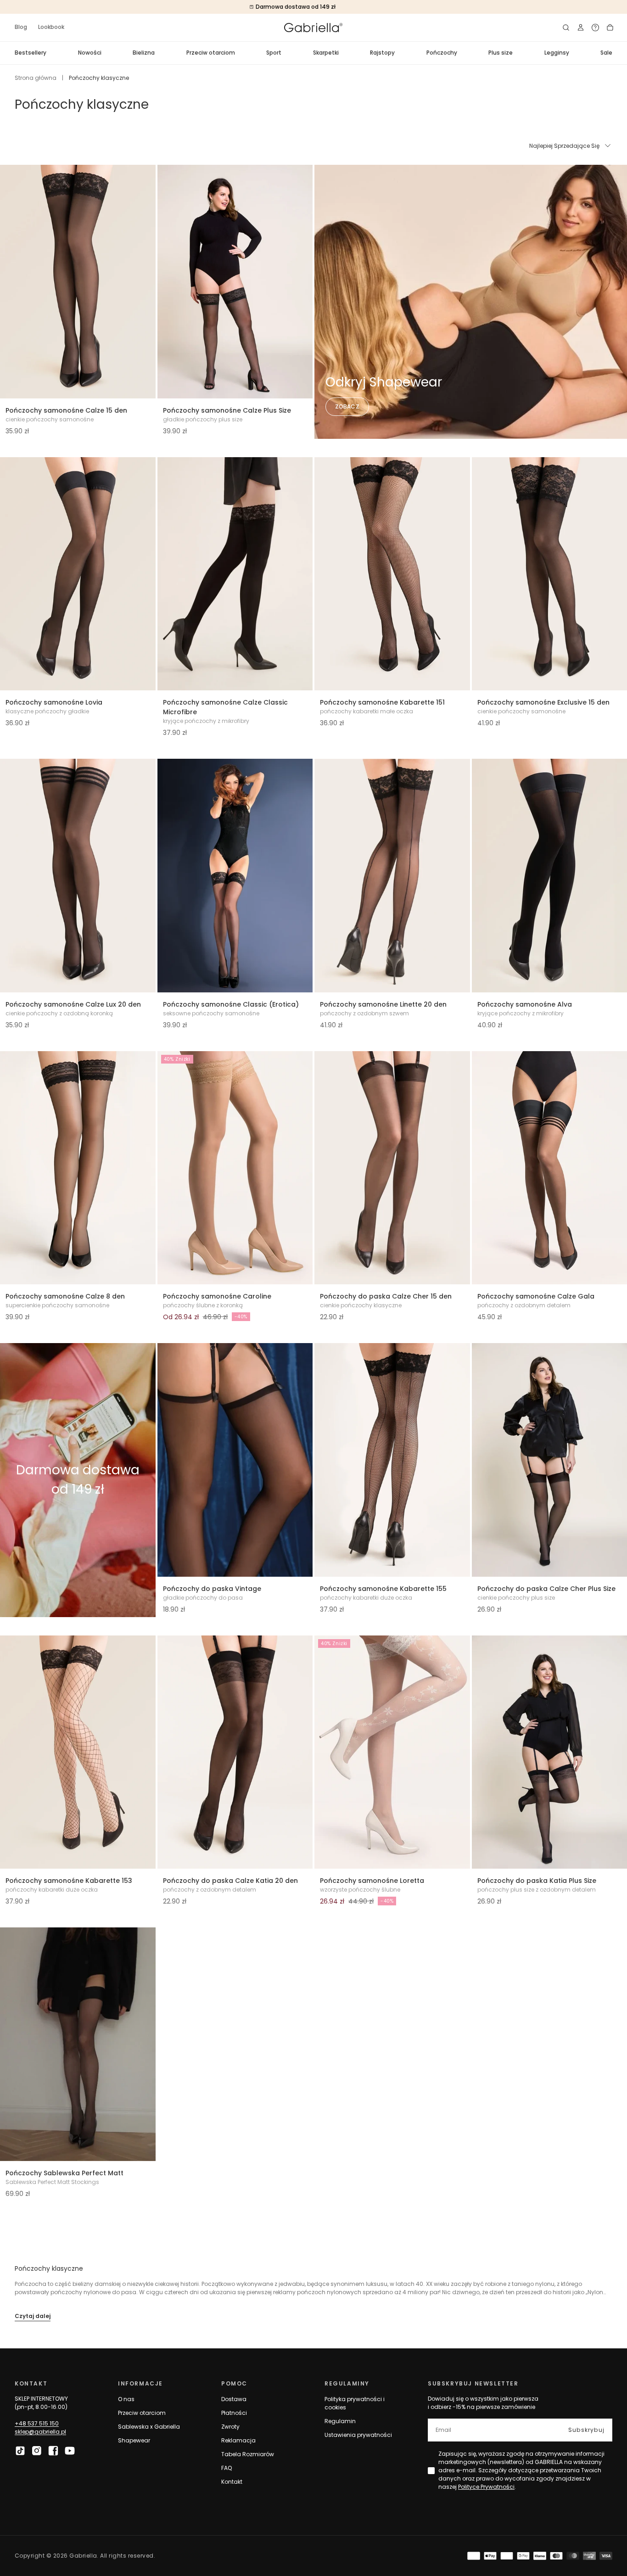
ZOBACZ (347, 406)
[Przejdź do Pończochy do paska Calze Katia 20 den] (235, 1752)
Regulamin (340, 2421)
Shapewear (134, 2440)
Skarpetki (326, 53)
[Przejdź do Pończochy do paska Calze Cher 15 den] (392, 1168)
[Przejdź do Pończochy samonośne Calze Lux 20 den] (78, 876)
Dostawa (234, 2399)
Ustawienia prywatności (358, 2435)
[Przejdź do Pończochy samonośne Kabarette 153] (78, 1752)
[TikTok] (20, 2451)
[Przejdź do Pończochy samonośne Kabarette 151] (392, 574)
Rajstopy (382, 53)
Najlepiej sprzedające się (564, 146)
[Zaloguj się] (581, 28)
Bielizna (144, 53)
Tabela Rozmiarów (248, 2454)
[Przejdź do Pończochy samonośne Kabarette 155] (392, 1460)
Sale (606, 53)
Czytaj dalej (33, 2316)
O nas (126, 2399)
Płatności (234, 2413)
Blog (21, 27)
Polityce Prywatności (486, 2487)
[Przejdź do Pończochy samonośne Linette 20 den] (392, 876)
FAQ (227, 2468)
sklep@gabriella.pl (40, 2432)
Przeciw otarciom (211, 53)
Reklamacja (238, 2440)
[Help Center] (595, 28)
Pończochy (442, 53)
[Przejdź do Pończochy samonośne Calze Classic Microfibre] (235, 574)
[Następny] (143, 281)
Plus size (501, 53)
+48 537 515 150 (37, 2423)
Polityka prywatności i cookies (355, 2403)
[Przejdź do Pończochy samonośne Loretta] (392, 1752)
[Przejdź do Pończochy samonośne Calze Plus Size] (235, 282)
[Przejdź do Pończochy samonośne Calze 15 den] (78, 282)
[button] (566, 28)
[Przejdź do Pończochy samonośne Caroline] (235, 1168)
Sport (274, 53)
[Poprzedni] (13, 281)
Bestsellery (31, 53)
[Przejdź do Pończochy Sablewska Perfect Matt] (78, 2044)
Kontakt (232, 2482)
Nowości (90, 53)
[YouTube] (70, 2451)
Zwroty (230, 2427)
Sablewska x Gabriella (149, 2427)
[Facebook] (53, 2451)
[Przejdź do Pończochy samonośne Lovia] (78, 574)
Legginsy (557, 53)
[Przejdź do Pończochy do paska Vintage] (235, 1460)
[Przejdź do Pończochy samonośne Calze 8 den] (78, 1168)
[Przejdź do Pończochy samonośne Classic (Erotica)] (235, 876)
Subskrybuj (586, 2430)
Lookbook (51, 27)
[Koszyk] (610, 28)
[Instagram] (37, 2451)
